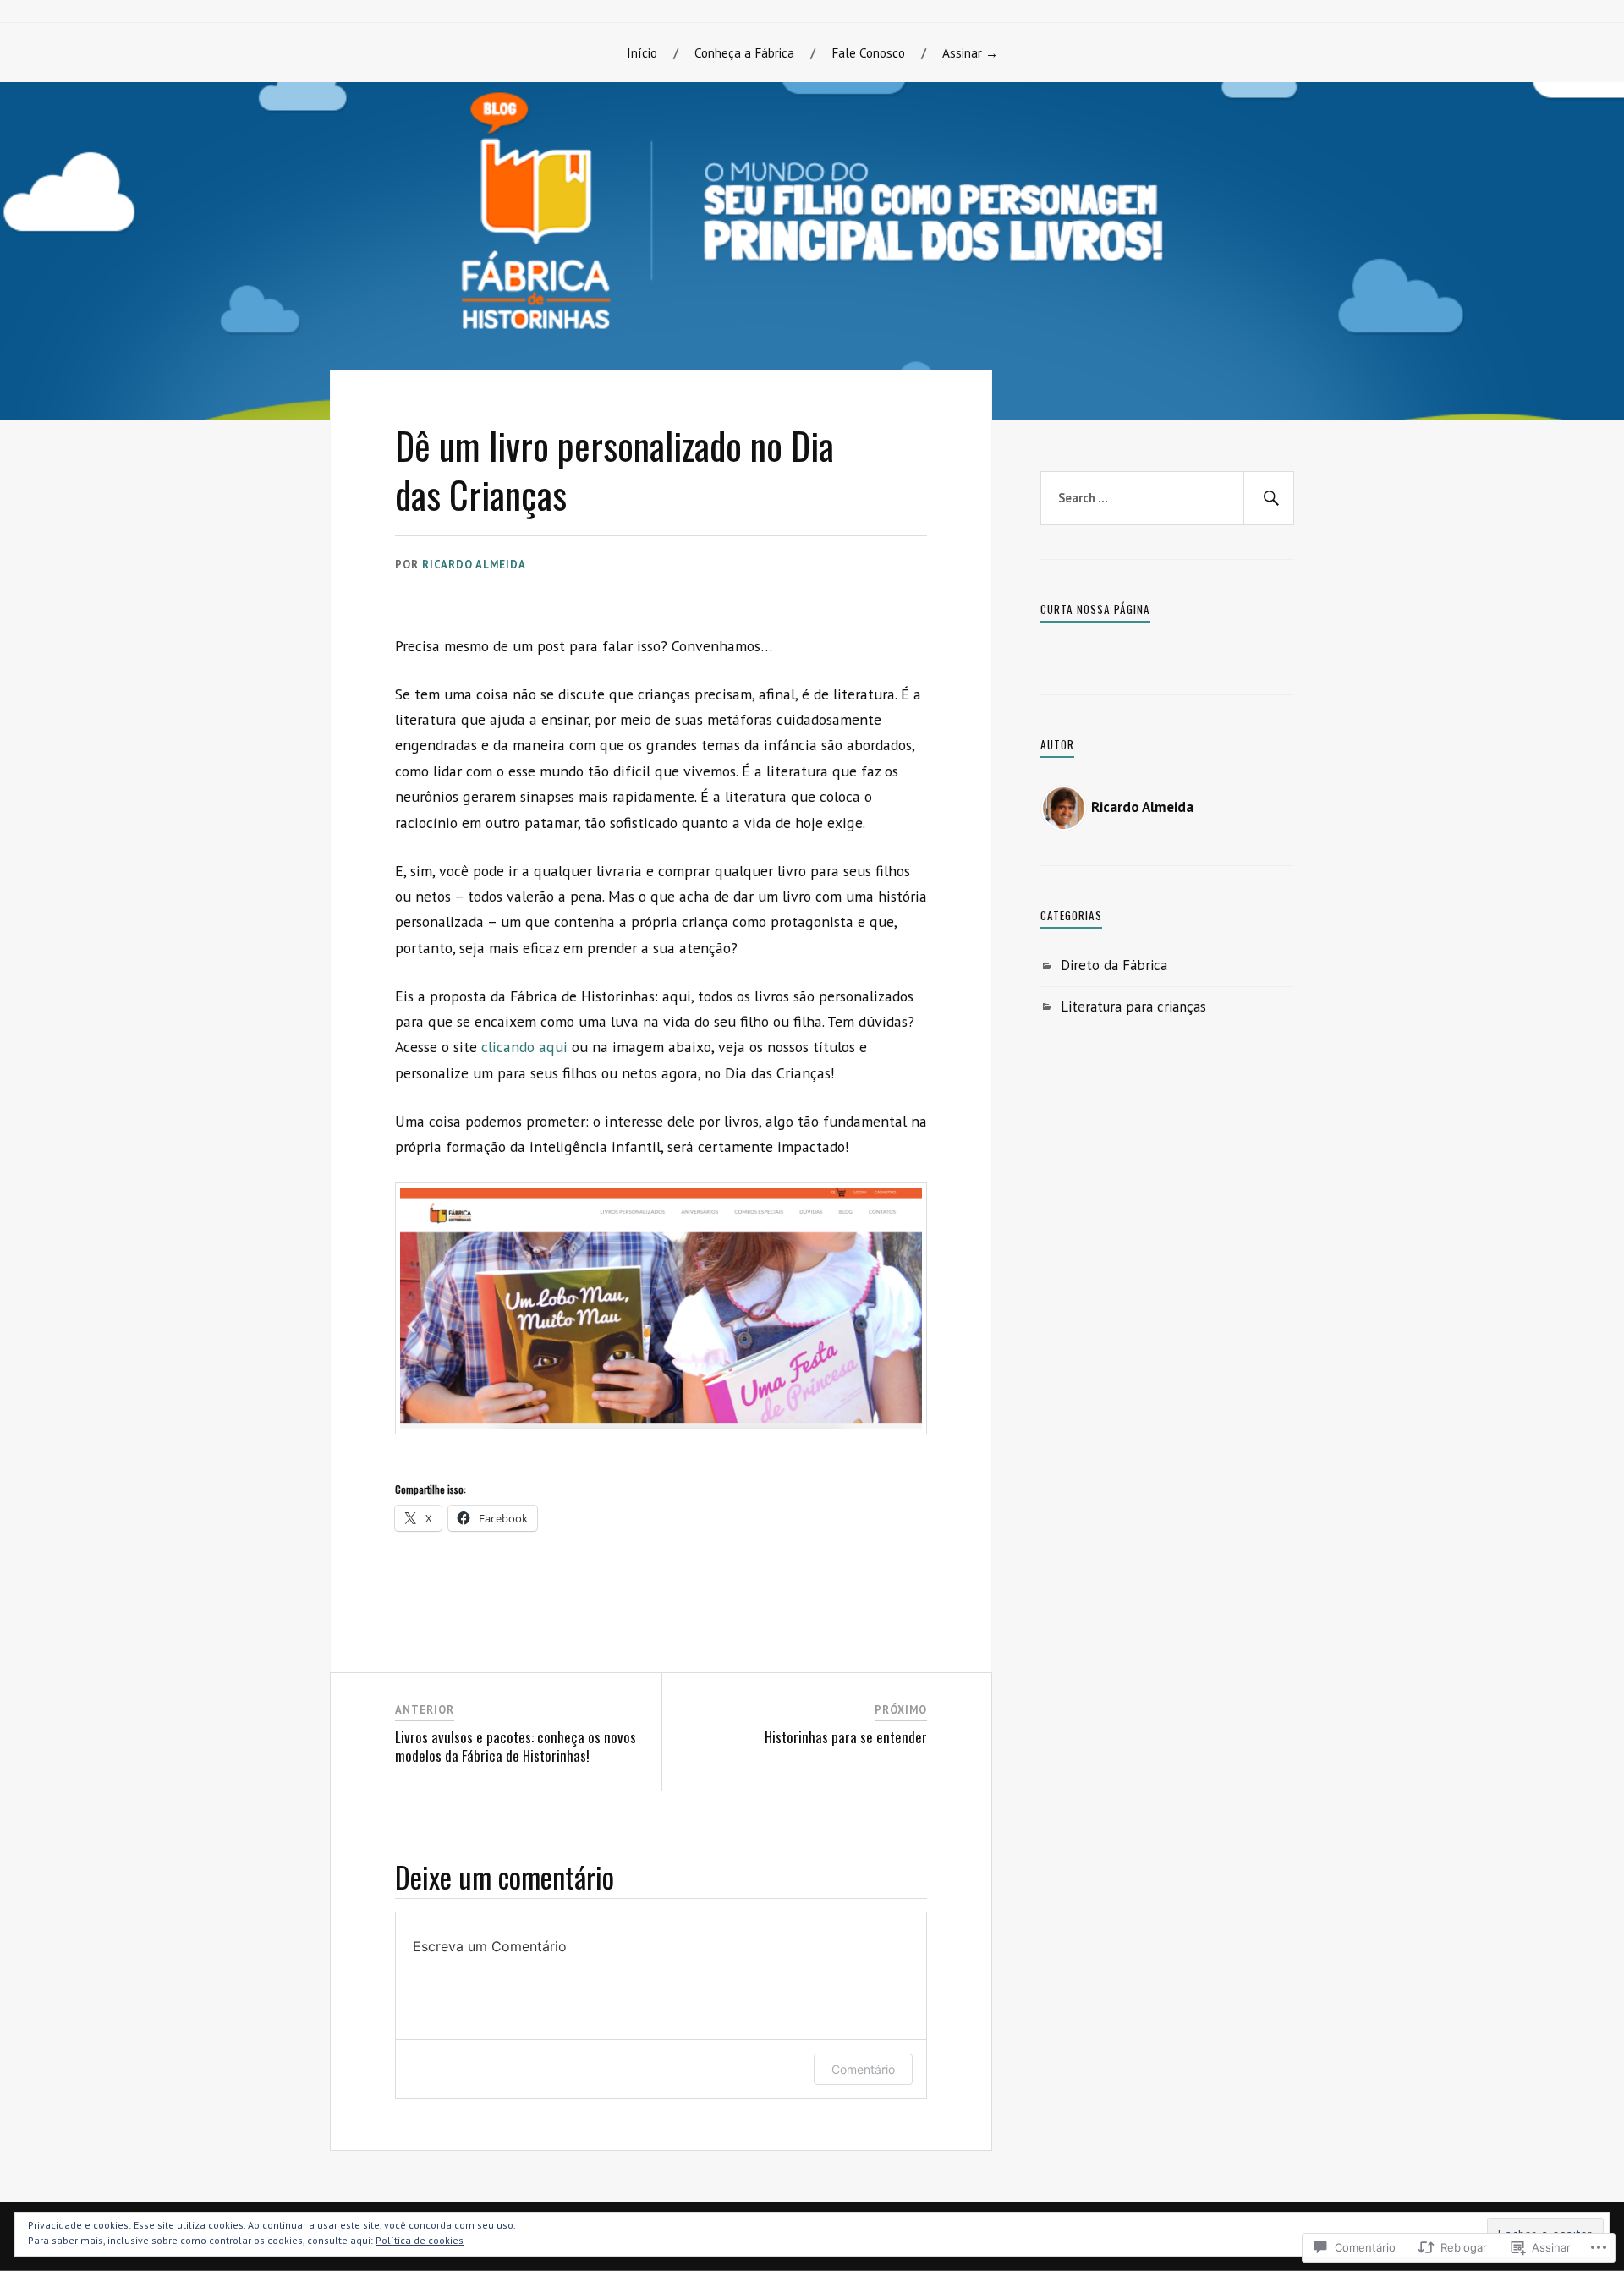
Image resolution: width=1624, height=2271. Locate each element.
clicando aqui (524, 1047)
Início (642, 52)
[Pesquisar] (1269, 498)
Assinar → (970, 52)
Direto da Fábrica (1114, 965)
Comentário (863, 2069)
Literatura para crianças (1133, 1007)
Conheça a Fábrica (744, 52)
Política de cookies (420, 2240)
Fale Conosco (868, 52)
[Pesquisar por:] (1167, 498)
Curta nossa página (1095, 609)
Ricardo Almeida (474, 565)
